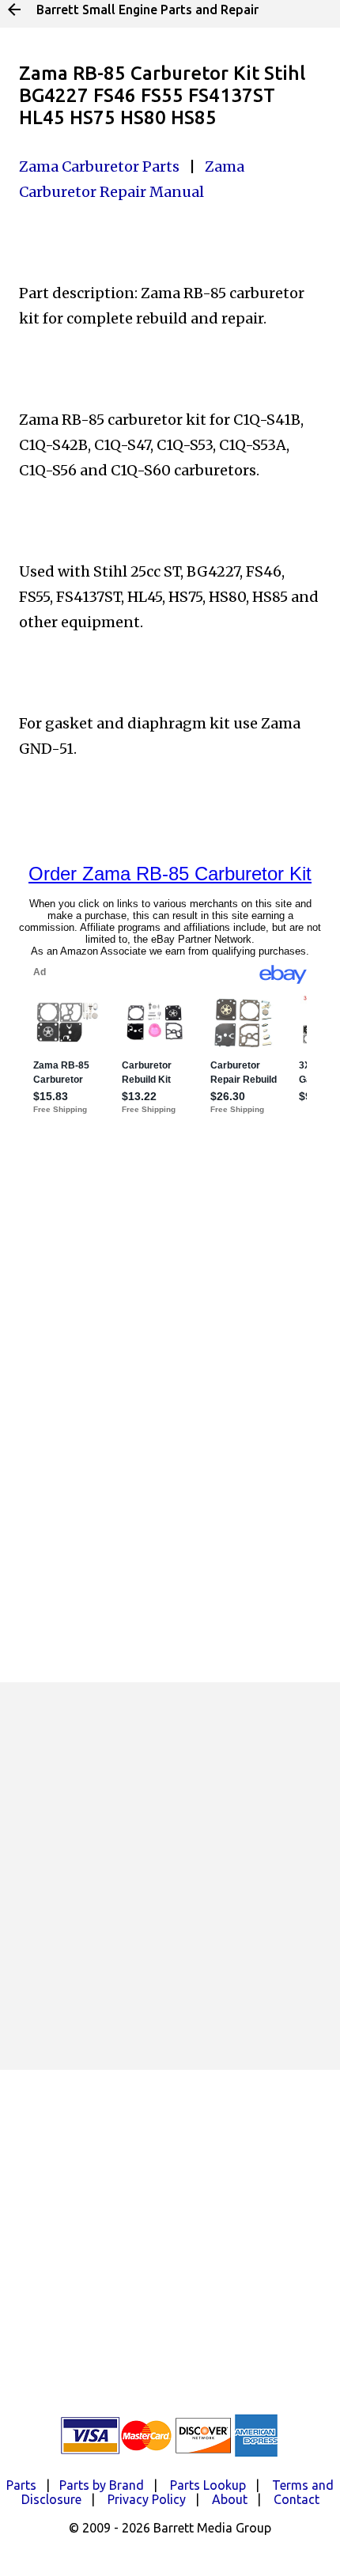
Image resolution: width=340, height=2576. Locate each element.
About (230, 2499)
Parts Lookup (208, 2485)
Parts (21, 2485)
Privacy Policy (147, 2499)
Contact (297, 2499)
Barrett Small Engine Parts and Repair (147, 9)
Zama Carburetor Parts (99, 166)
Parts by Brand (102, 2485)
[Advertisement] (170, 1876)
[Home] (14, 9)
